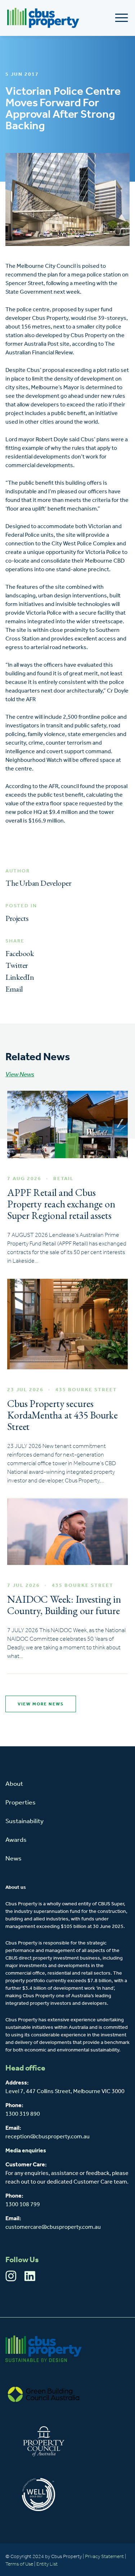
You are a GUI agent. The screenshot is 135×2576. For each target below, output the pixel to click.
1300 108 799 (23, 2205)
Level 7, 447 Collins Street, (39, 2092)
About (14, 1784)
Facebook (20, 953)
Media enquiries (26, 2151)
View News (20, 1075)
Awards (16, 1840)
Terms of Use (19, 2564)
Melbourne (87, 2092)
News (13, 1859)
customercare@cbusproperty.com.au (53, 2227)
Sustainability (24, 1822)
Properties (21, 1803)
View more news (41, 1704)
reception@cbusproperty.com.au (48, 2137)
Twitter (17, 965)
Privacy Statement (104, 2557)
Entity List (48, 2564)
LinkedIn (20, 977)
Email (14, 989)
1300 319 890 (23, 2114)
